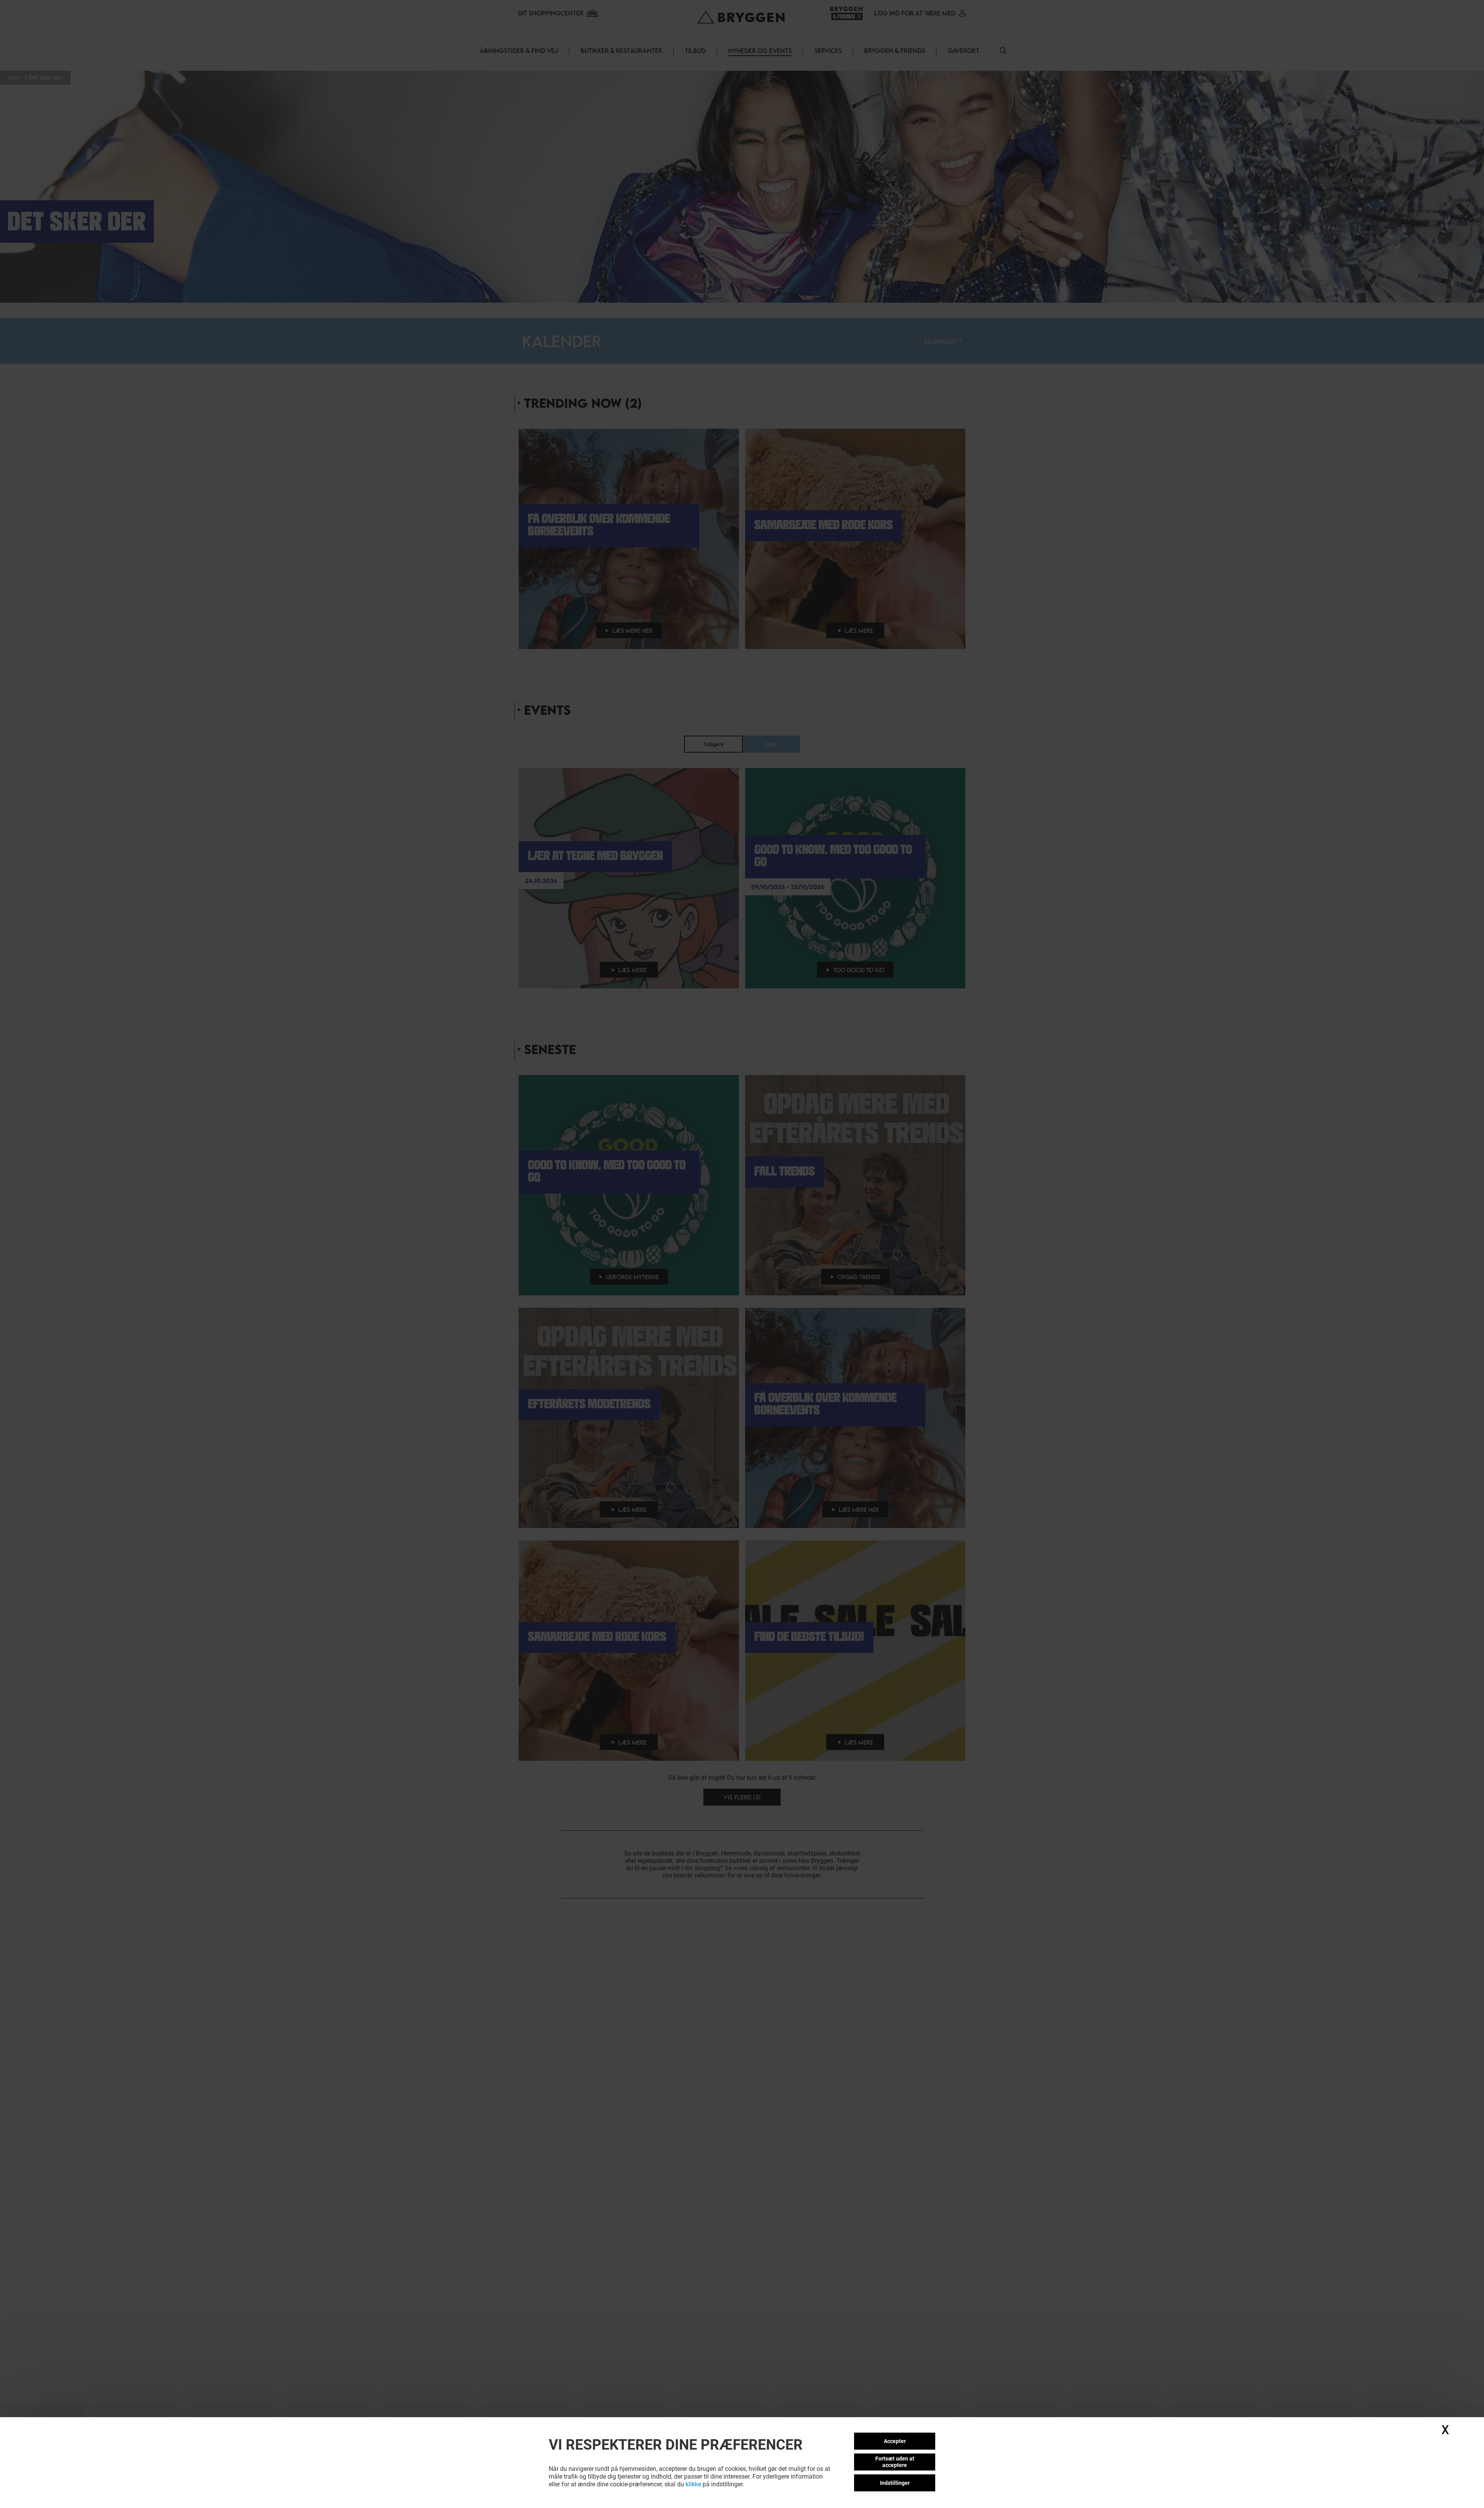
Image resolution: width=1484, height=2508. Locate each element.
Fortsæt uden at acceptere (895, 2462)
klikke (693, 2484)
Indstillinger (895, 2483)
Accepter (895, 2441)
